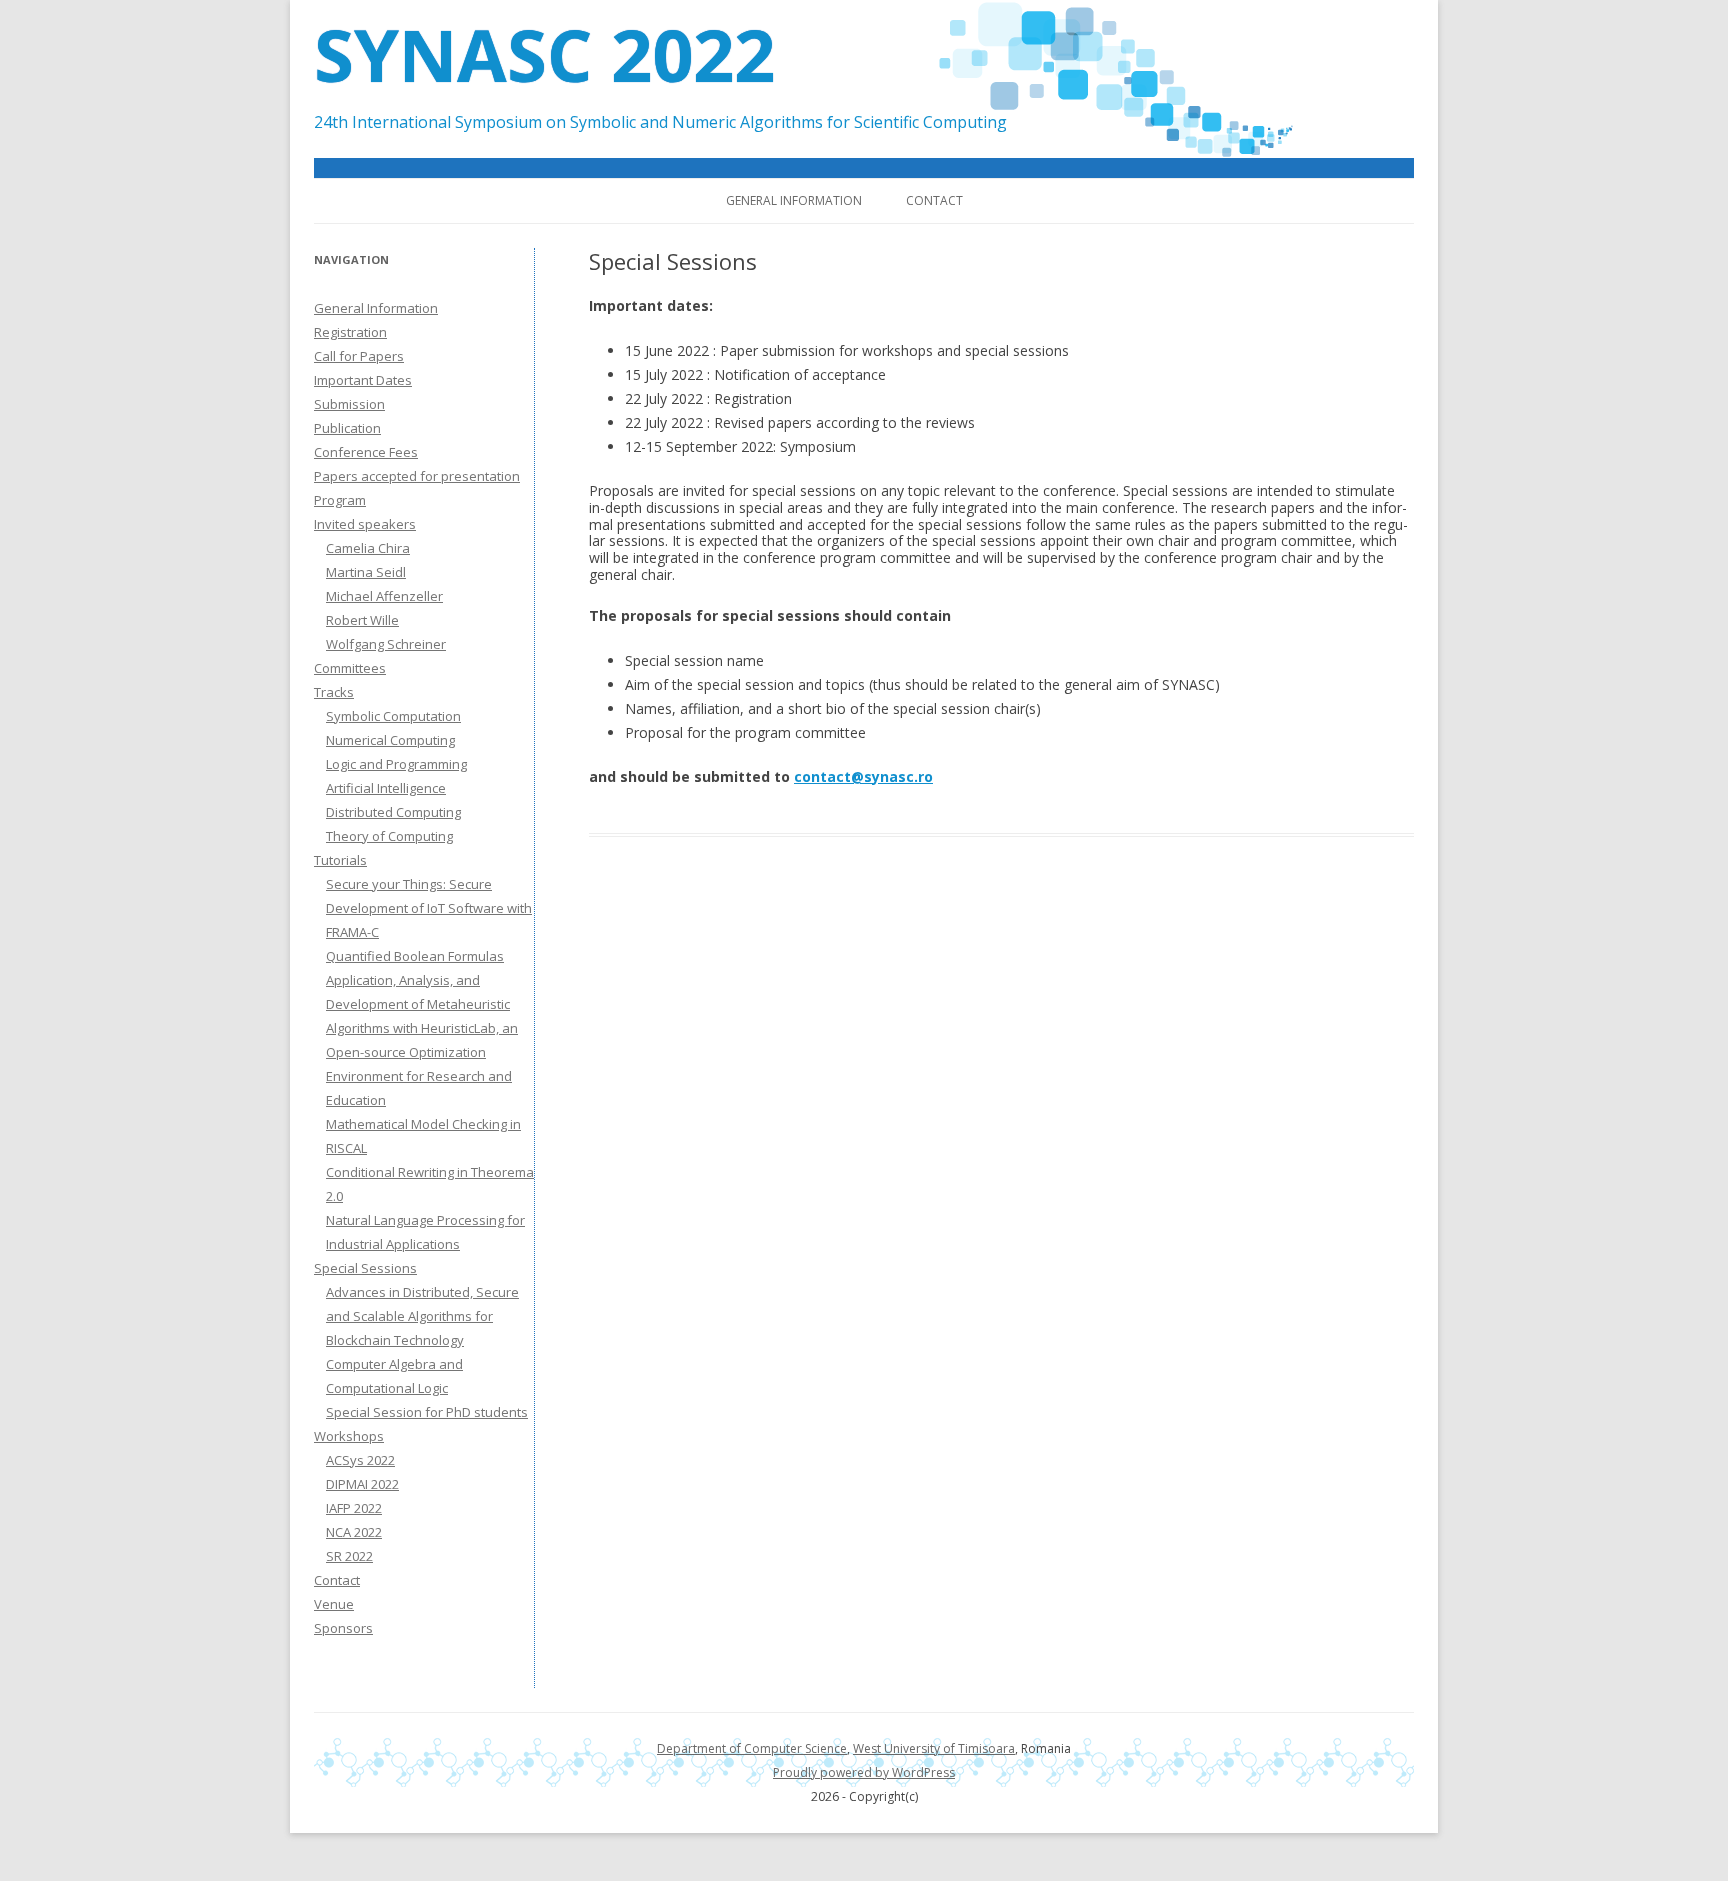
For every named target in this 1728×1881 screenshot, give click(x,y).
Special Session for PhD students (427, 1412)
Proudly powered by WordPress (864, 1772)
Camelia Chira (368, 548)
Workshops (349, 1436)
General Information (794, 200)
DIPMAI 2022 (362, 1484)
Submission (349, 404)
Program (340, 500)
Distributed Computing (393, 812)
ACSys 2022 (360, 1460)
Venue (334, 1604)
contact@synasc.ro (863, 776)
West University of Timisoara (934, 1748)
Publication (347, 428)
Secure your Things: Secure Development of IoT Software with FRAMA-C (429, 908)
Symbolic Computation (393, 716)
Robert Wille (362, 620)
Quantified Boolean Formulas (415, 956)
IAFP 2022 (354, 1508)
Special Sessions (365, 1268)
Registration (350, 332)
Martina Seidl (366, 572)
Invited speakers (365, 524)
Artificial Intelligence (386, 788)
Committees (350, 668)
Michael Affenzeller (384, 596)
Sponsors (343, 1628)
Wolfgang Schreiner (386, 644)
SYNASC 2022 (544, 54)
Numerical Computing (390, 740)
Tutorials (340, 860)
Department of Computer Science (752, 1748)
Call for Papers (359, 356)
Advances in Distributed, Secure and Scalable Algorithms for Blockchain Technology (422, 1316)
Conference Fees (366, 452)
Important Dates (363, 380)
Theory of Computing (389, 836)
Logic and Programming (396, 764)
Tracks (334, 692)
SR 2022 (349, 1556)
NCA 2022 (354, 1532)
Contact (934, 200)
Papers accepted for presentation (417, 476)
